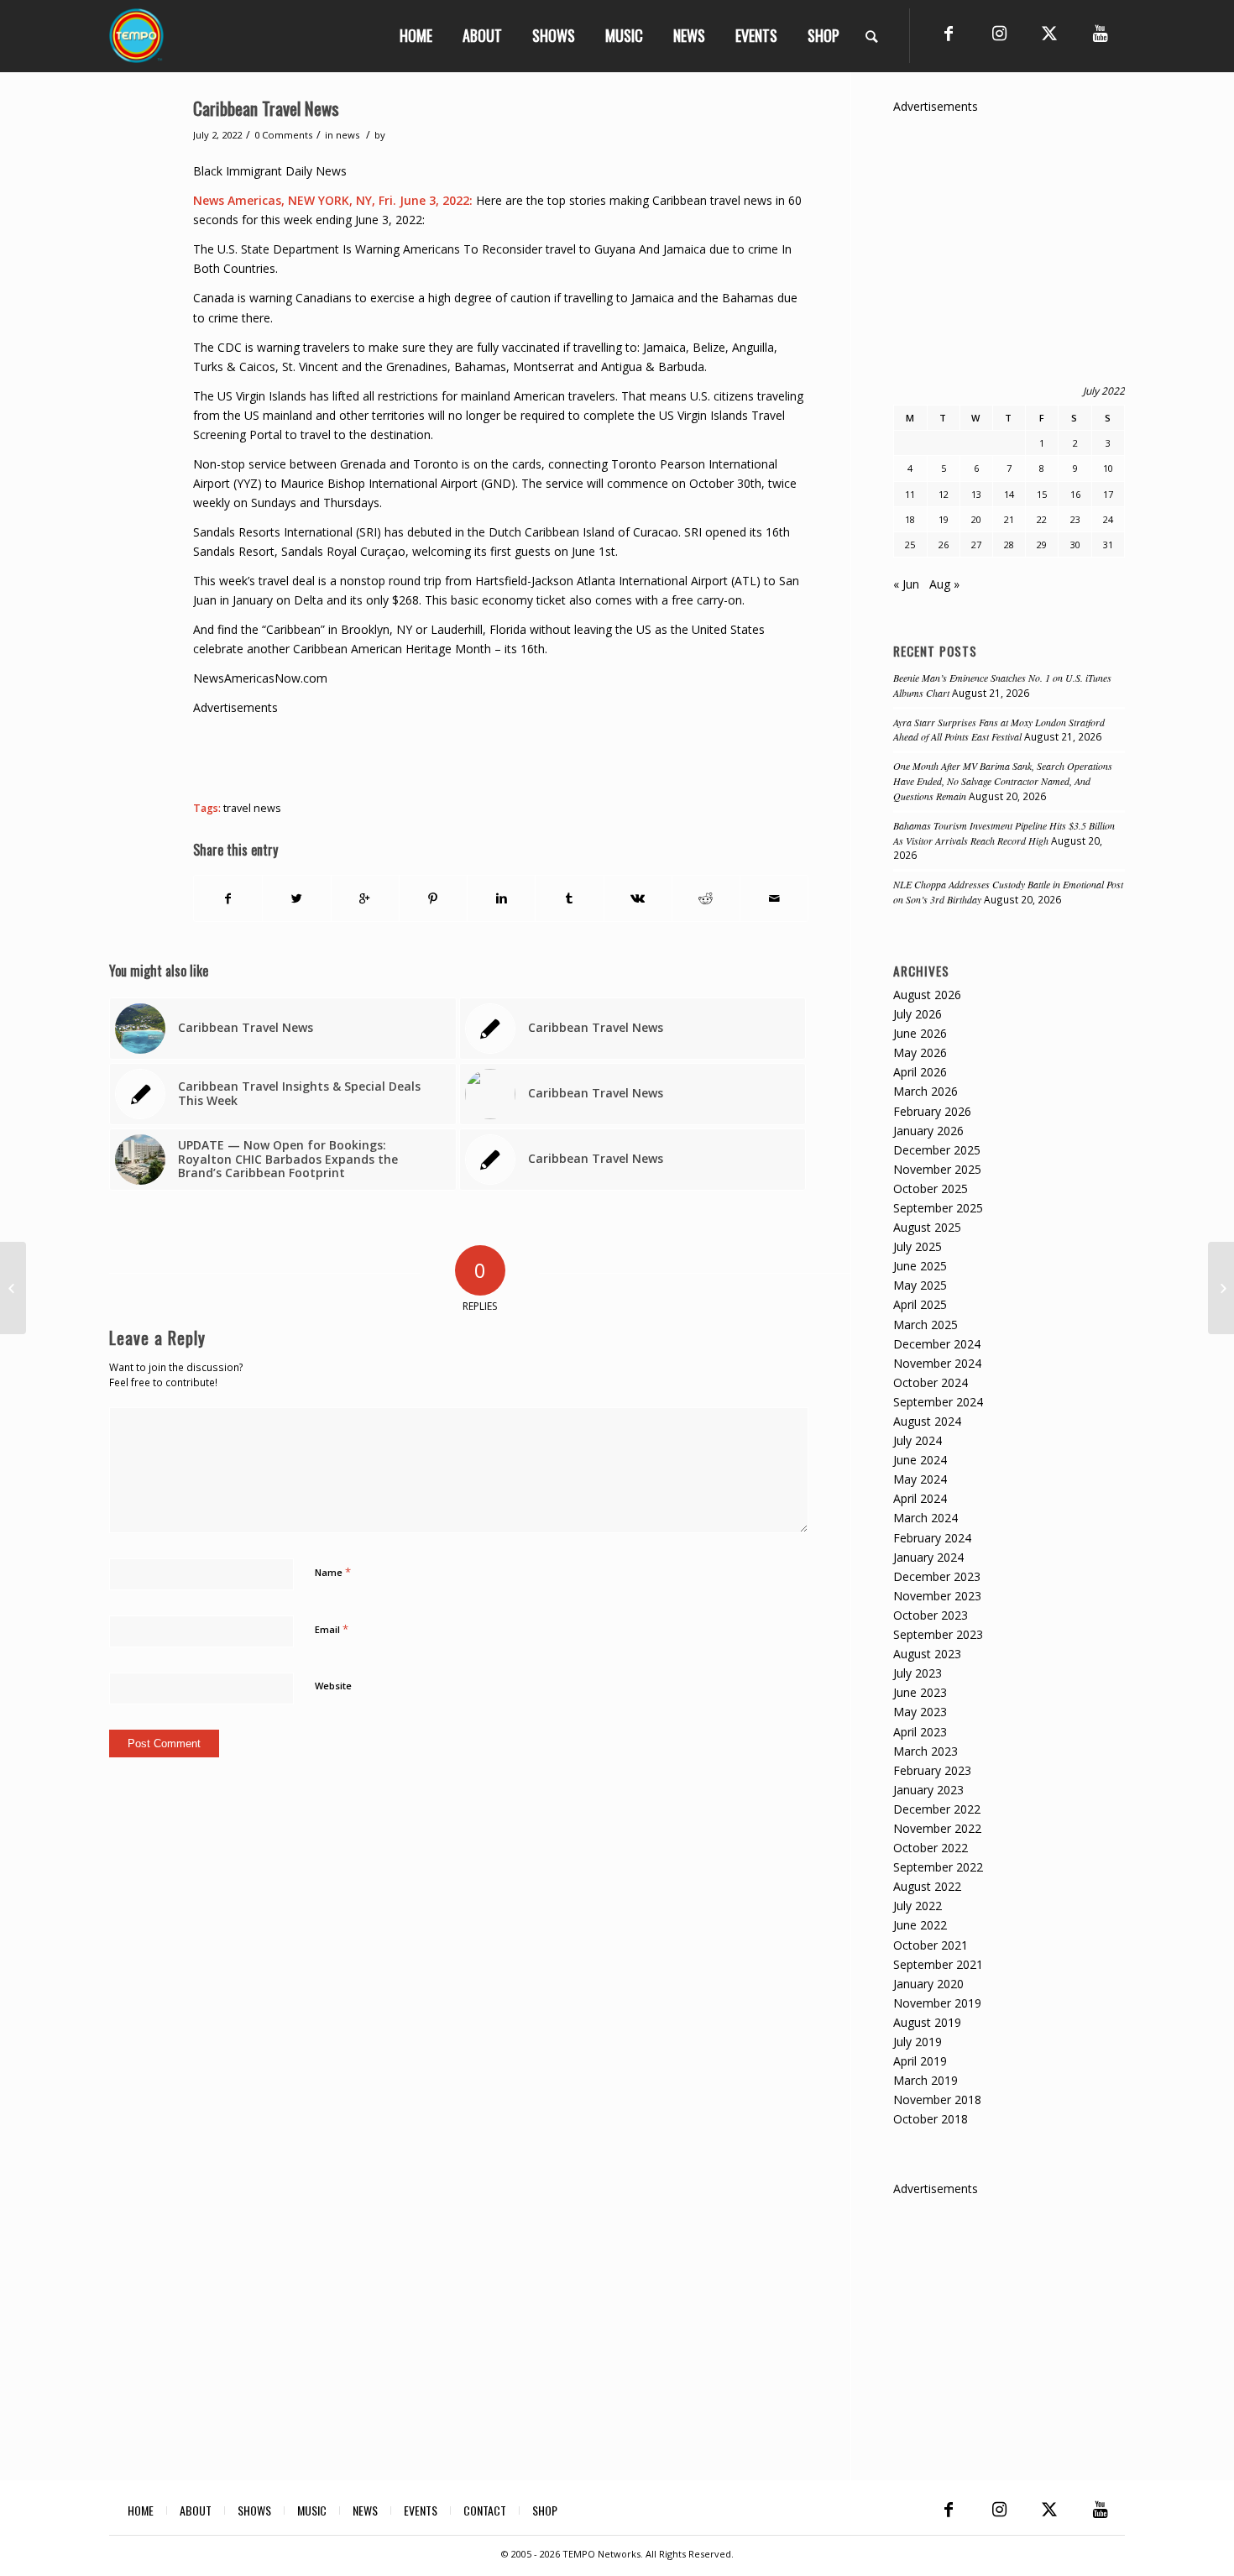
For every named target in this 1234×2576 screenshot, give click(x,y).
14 (1009, 494)
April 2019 (920, 2061)
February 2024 (932, 1538)
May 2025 (920, 1285)
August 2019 (927, 2022)
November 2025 (937, 1169)
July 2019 (918, 2042)
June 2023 (920, 1692)
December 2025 (937, 1150)
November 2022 (937, 1828)
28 (1009, 545)
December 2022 (937, 1809)
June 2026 (920, 1033)
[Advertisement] (499, 755)
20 (976, 519)
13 (976, 494)
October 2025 (931, 1189)
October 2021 (931, 1945)
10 (1108, 468)
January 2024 (928, 1557)
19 (944, 519)
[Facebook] (949, 34)
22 (1042, 519)
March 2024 (925, 1518)
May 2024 (920, 1479)
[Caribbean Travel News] (13, 1288)
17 (1108, 494)
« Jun (906, 584)
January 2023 (928, 1790)
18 (910, 519)
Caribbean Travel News (266, 108)
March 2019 (925, 2080)
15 (1042, 494)
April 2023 (920, 1732)
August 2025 (927, 1227)
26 (944, 545)
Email (332, 1629)
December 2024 (937, 1344)
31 (1108, 545)
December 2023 (937, 1576)
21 (1009, 519)
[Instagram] (999, 34)
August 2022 (927, 1886)
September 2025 (938, 1208)
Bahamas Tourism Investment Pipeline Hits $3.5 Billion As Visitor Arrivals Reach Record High (1004, 833)
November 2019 (937, 2003)
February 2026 (932, 1111)
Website (333, 1686)
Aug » (944, 584)
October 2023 (931, 1615)
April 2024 (920, 1498)
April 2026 (920, 1072)
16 (1075, 494)
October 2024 (931, 1382)
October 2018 (931, 2119)
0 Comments (283, 135)
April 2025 (920, 1304)
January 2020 (928, 1984)
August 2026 (927, 995)
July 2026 (918, 1014)
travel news (252, 808)
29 (1042, 545)
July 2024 (918, 1440)
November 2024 (937, 1363)
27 (976, 545)
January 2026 (928, 1131)
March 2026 (925, 1091)
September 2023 (938, 1634)
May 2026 (920, 1052)
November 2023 (937, 1596)
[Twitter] (1049, 34)
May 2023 (920, 1712)
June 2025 (920, 1266)
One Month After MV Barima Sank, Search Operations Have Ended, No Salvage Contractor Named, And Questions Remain (1003, 781)
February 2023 (932, 1770)
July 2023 (918, 1673)
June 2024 (920, 1460)
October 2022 (931, 1848)
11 (910, 494)
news (348, 135)
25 (910, 545)
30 (1075, 545)
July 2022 (918, 1906)
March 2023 (925, 1751)
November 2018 (937, 2100)
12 (944, 494)
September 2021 (938, 1964)
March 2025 (925, 1325)
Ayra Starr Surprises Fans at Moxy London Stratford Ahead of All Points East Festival (999, 730)
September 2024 (938, 1402)
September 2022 (938, 1867)
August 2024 (927, 1421)
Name (333, 1572)
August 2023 (927, 1654)
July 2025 (918, 1246)
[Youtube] (1100, 34)
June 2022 (920, 1925)
